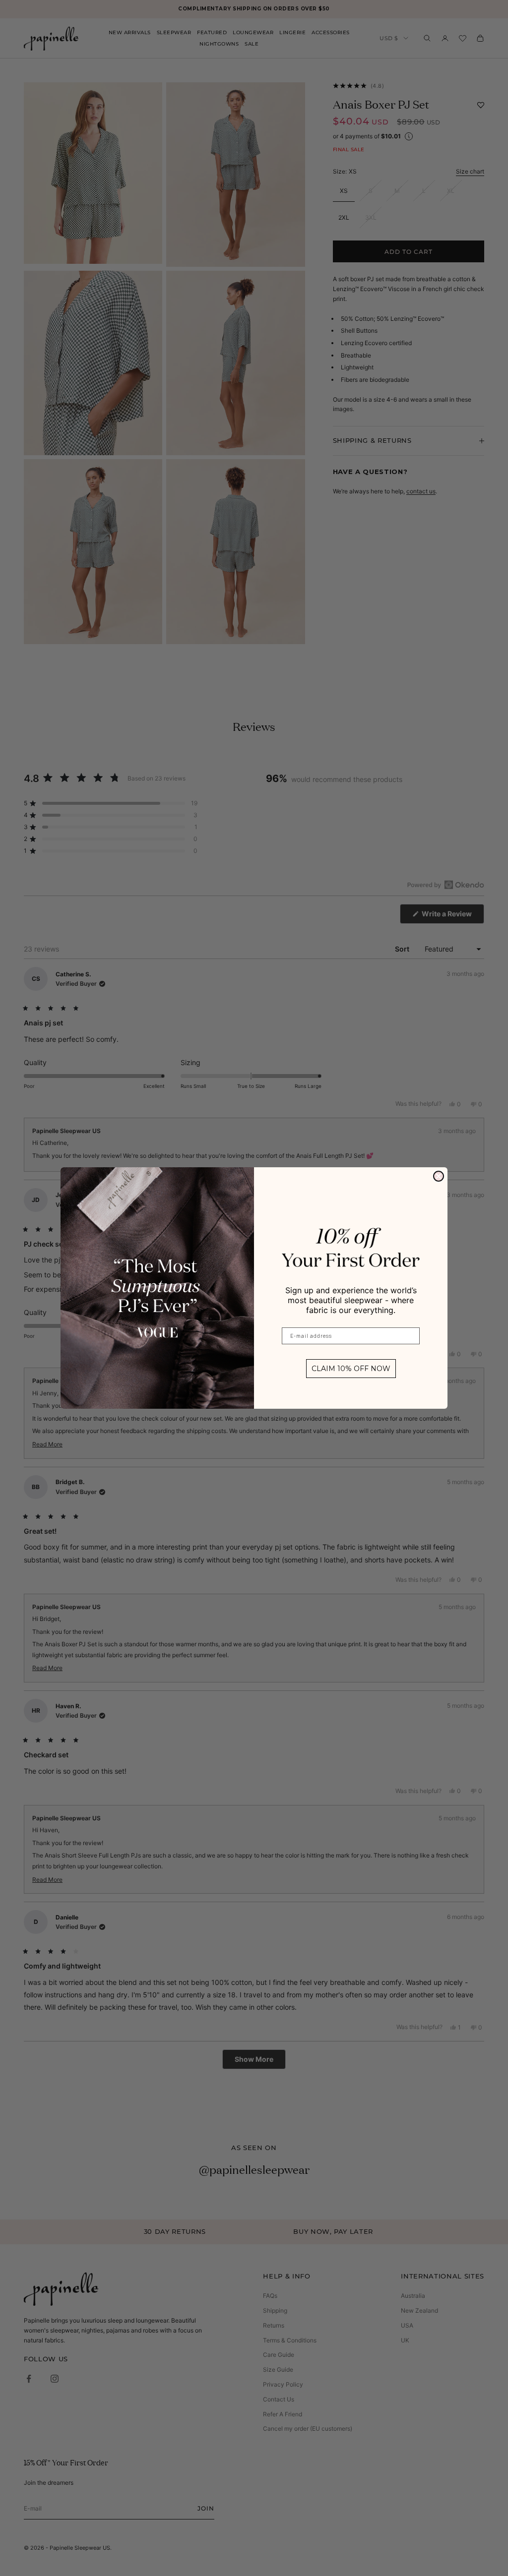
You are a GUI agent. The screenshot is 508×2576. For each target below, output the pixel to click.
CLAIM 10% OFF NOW (351, 1369)
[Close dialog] (439, 1176)
